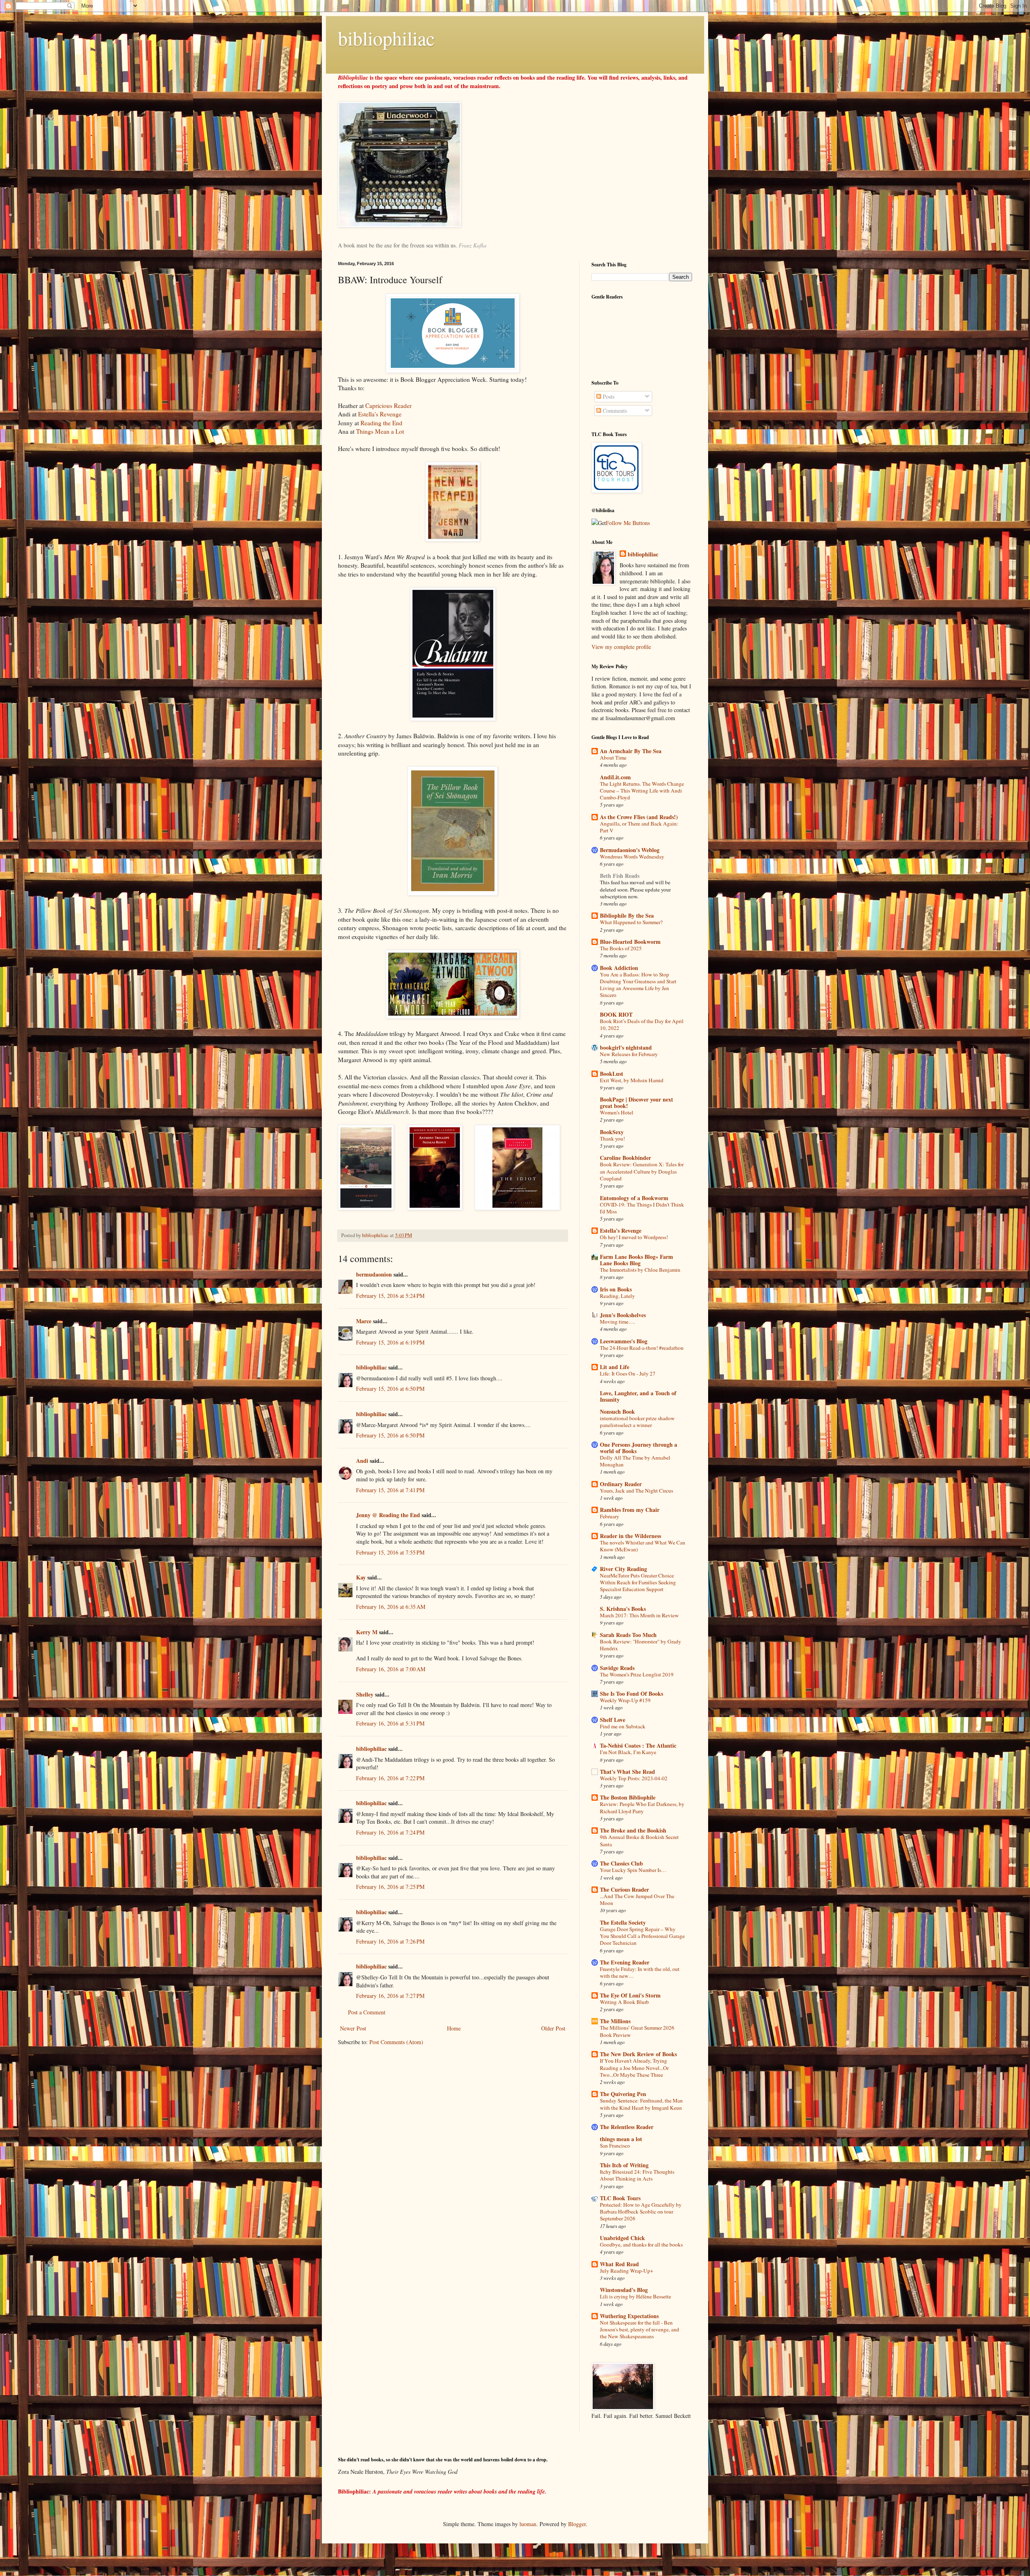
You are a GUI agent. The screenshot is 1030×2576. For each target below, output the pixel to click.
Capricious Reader (388, 406)
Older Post (553, 2028)
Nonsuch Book (617, 1412)
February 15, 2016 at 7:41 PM (390, 1490)
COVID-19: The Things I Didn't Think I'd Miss (642, 1208)
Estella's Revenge (380, 414)
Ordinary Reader (621, 1484)
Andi (362, 1461)
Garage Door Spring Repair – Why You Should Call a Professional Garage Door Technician (642, 1936)
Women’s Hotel (617, 1112)
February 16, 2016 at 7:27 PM (390, 1996)
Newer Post (353, 2028)
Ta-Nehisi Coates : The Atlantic (638, 1745)
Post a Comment (367, 2012)
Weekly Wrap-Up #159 (625, 1700)
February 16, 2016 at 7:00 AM (391, 1669)
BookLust (612, 1074)
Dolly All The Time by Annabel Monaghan (635, 1461)
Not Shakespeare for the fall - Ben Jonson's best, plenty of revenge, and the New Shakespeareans (640, 2330)
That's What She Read (627, 1772)
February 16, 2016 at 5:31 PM (390, 1723)
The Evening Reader (625, 1962)
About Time (613, 758)
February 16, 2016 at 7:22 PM (390, 1778)
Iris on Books (616, 1289)
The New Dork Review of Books (638, 2054)
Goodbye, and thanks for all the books (641, 2244)
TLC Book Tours (620, 2198)
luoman (528, 2524)
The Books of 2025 (621, 948)
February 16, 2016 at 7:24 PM (390, 1832)
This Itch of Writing (624, 2165)
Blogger (577, 2524)
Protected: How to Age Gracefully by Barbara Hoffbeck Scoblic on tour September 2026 (641, 2212)
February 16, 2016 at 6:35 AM (391, 1607)
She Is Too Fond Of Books (631, 1694)
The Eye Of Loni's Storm (630, 1995)
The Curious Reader (624, 1889)
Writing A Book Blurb (624, 2002)
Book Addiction (619, 968)
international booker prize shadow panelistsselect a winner (637, 1422)
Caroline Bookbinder (625, 1158)
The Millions (615, 2021)
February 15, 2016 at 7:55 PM (390, 1552)
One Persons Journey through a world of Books (639, 1448)
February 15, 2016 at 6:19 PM (390, 1342)
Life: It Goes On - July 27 (628, 1373)
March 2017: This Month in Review (639, 1615)
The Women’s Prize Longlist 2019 (637, 1674)
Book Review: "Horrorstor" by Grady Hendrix (641, 1645)
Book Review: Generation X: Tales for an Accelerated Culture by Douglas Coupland (642, 1171)
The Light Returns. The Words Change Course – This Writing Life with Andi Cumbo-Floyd (642, 791)
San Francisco (615, 2146)
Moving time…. (617, 1322)
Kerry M (367, 1632)
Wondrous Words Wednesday (632, 857)
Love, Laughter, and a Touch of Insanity (638, 1396)
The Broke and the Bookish (633, 1830)
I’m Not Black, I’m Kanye (628, 1752)
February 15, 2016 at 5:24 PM (390, 1296)
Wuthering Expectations (629, 2316)
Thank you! (612, 1139)
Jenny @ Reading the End (388, 1515)
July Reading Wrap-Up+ (627, 2271)
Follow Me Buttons (628, 523)
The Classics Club (621, 1863)
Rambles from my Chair (630, 1510)
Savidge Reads (617, 1668)
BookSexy (612, 1132)
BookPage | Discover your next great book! (637, 1103)
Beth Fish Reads (620, 876)
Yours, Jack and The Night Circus (637, 1491)
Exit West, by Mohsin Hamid (632, 1080)
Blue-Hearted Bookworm (630, 942)
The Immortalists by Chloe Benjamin (640, 1270)
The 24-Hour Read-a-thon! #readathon (642, 1348)
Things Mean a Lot (380, 431)
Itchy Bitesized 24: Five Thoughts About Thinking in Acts (637, 2175)
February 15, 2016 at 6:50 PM (390, 1389)
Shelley (365, 1694)
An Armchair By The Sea (631, 751)
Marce (364, 1321)
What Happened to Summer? (631, 922)
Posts (608, 396)
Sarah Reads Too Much (628, 1635)
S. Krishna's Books (623, 1609)
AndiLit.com (615, 777)
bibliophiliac (386, 38)
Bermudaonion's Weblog (630, 850)
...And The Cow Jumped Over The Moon (637, 1900)
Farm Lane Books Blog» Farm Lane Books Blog (637, 1260)
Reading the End (381, 423)
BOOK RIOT (616, 1014)
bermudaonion (374, 1274)
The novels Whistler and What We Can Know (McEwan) (643, 1546)
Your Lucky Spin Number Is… (633, 1870)
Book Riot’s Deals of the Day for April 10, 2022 (642, 1024)
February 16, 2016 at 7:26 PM (390, 1941)
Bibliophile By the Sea (627, 915)
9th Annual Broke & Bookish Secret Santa (639, 1840)
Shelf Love (613, 1720)
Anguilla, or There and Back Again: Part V (639, 827)
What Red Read (619, 2264)
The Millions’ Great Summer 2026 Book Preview (637, 2031)
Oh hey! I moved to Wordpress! (634, 1237)
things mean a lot (621, 2139)
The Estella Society (623, 1922)
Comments (614, 411)
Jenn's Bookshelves (623, 1315)
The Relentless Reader (627, 2127)
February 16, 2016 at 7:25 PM (390, 1887)
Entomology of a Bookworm (634, 1198)
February (610, 1516)
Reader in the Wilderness (630, 1536)
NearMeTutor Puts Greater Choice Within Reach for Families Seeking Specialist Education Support (638, 1582)
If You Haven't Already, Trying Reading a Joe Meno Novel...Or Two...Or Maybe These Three (634, 2068)
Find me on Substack (623, 1726)
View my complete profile (621, 647)
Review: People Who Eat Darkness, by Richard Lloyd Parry (642, 1807)
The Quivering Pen (623, 2094)
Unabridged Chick (622, 2238)
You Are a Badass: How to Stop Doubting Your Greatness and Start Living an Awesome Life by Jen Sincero (638, 985)
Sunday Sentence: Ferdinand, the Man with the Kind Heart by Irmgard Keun (641, 2104)
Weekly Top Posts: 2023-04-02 (634, 1778)
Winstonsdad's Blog (624, 2290)
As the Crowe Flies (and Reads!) (639, 817)
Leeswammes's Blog (624, 1341)
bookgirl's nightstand (626, 1047)
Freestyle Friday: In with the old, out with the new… (640, 1972)
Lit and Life (615, 1367)
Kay (361, 1577)
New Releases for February (629, 1054)
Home (454, 2028)
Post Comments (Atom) (396, 2042)
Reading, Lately (617, 1296)
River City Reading (623, 1569)
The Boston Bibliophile (628, 1797)
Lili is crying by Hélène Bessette (636, 2296)
